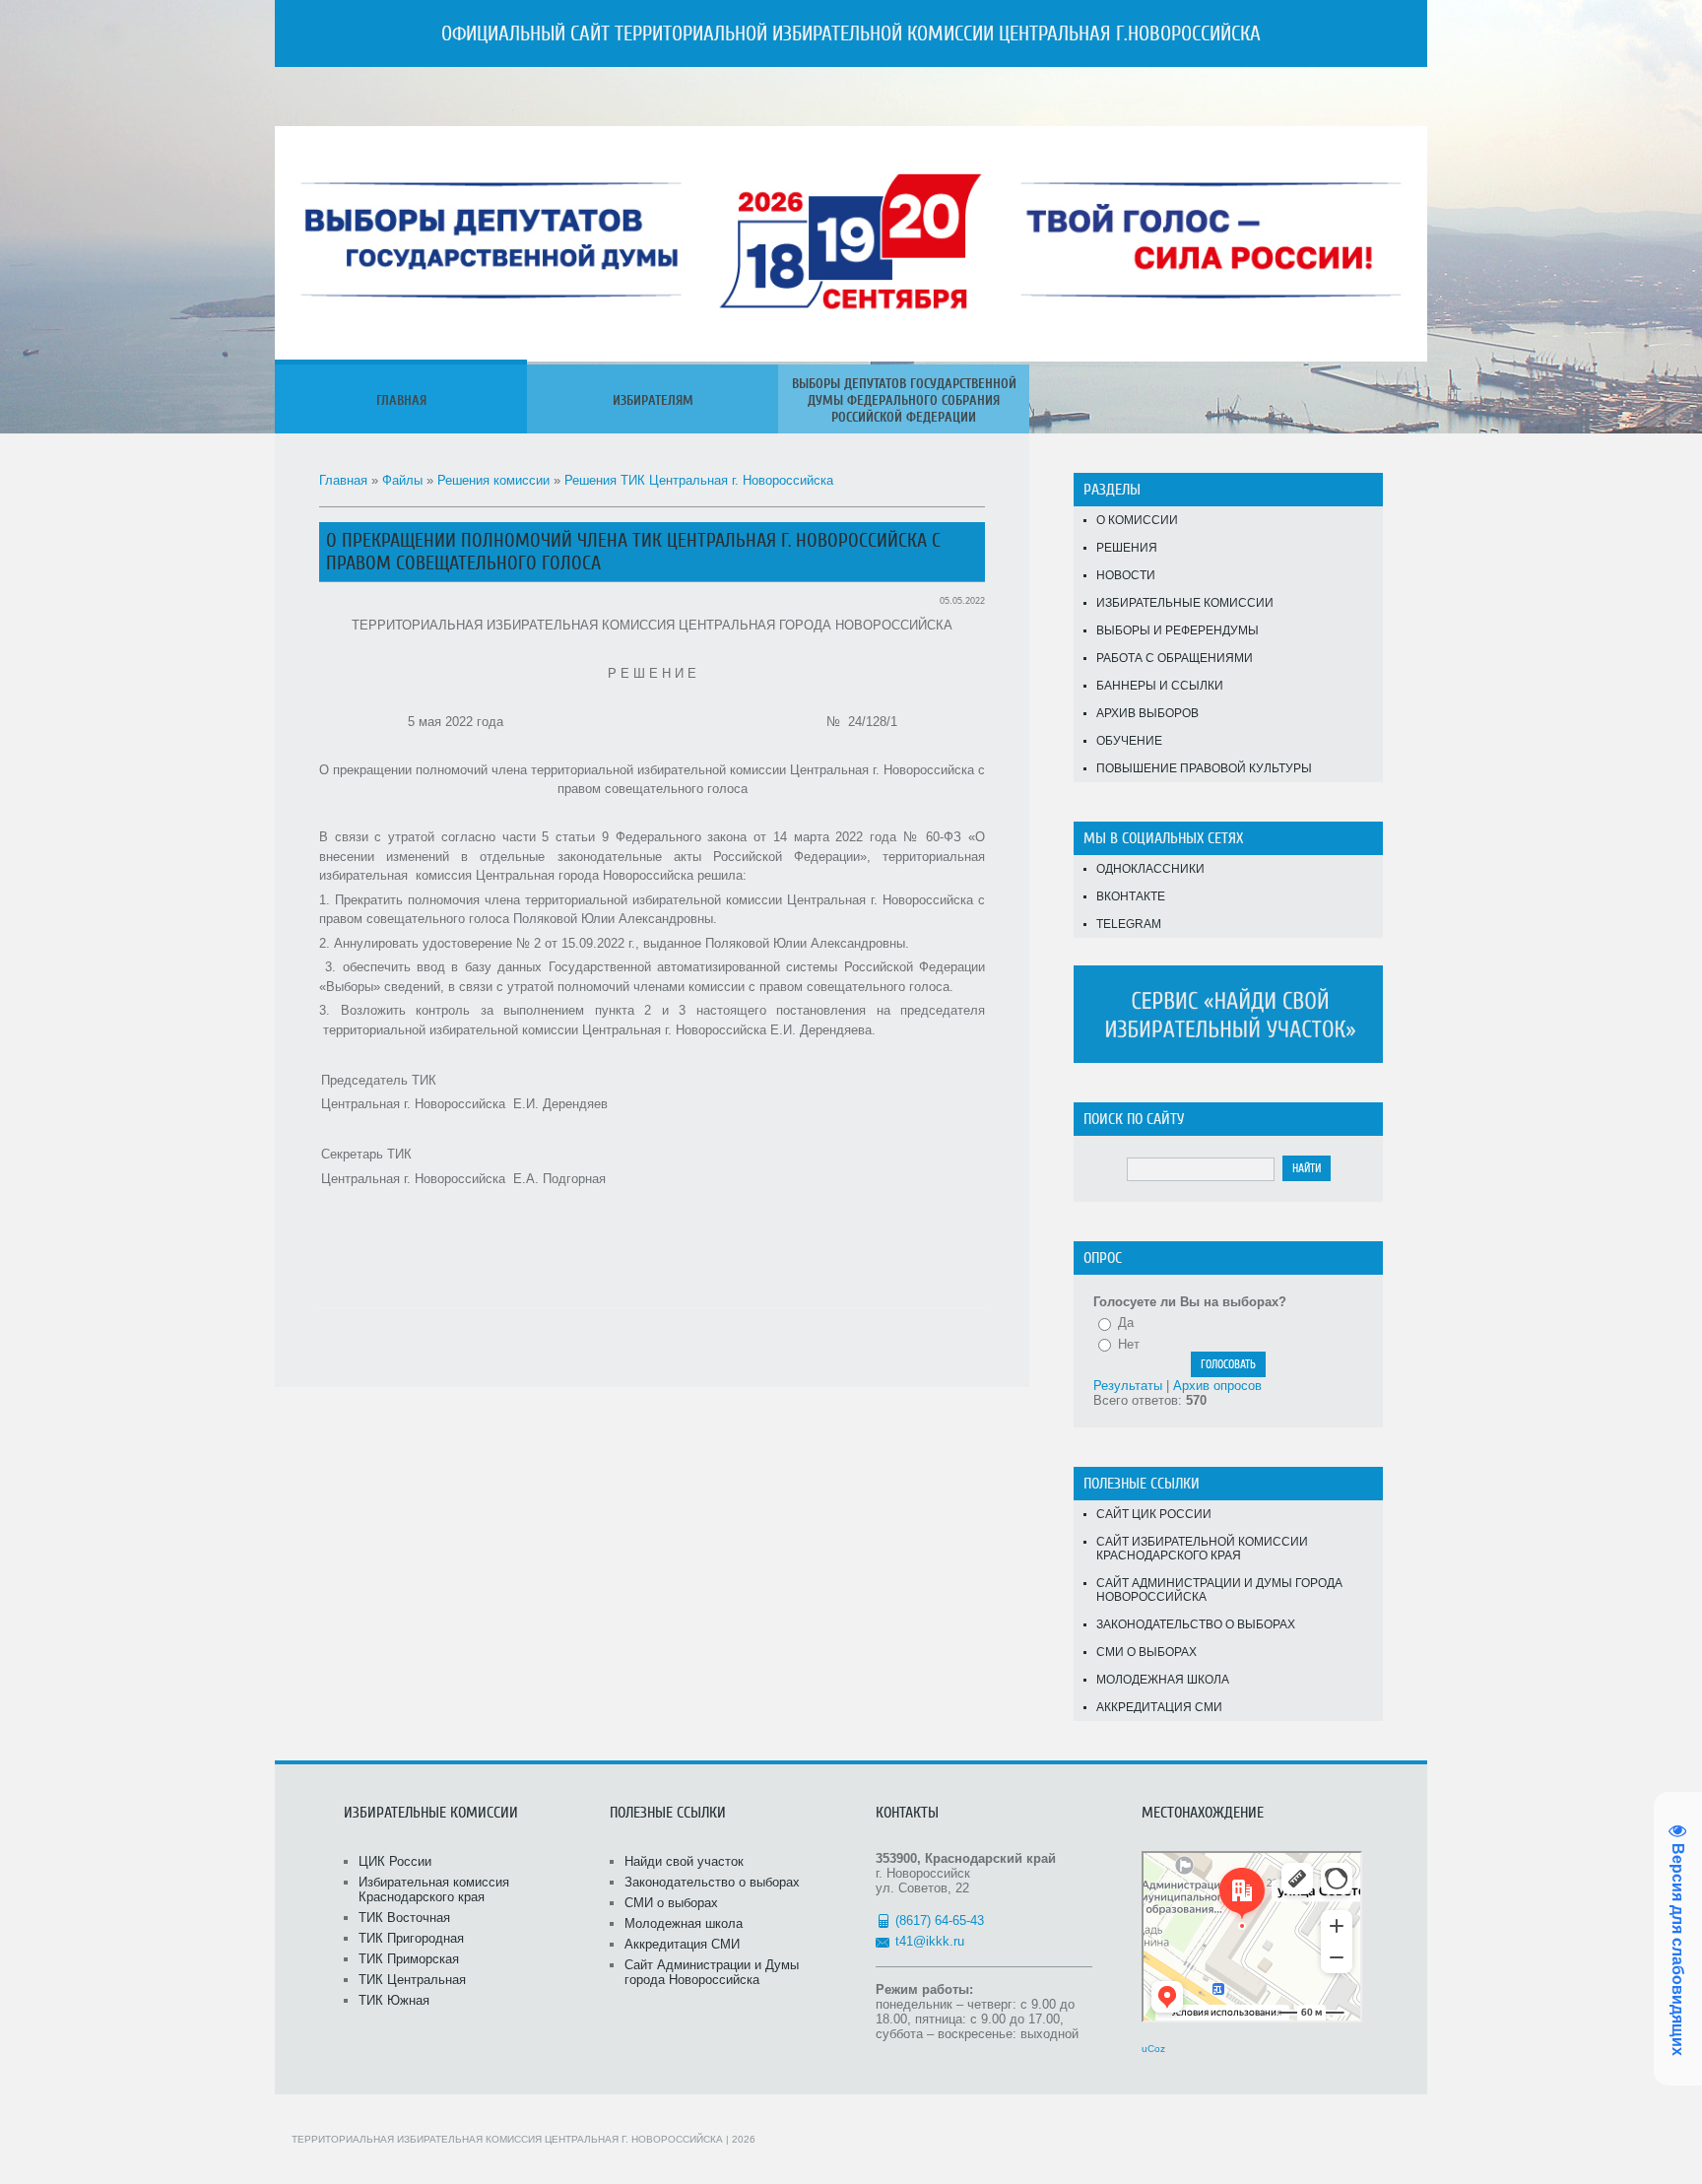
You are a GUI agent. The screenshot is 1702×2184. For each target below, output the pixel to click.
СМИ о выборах (1146, 1652)
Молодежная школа (1163, 1680)
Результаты (1128, 1386)
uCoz (1153, 2049)
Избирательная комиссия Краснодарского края (434, 1889)
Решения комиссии (493, 480)
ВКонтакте (1131, 896)
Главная (343, 480)
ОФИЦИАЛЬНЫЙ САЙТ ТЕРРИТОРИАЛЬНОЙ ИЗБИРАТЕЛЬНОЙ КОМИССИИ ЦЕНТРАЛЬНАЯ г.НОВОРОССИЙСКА (851, 33)
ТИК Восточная (404, 1918)
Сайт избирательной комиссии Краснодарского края (1202, 1549)
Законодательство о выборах (1196, 1624)
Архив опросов (1217, 1386)
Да (1126, 1323)
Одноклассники (1150, 869)
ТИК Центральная (412, 1980)
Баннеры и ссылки (1160, 686)
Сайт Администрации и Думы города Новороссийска (1219, 1590)
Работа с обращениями (1175, 658)
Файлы (402, 480)
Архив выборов (1147, 713)
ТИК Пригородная (411, 1938)
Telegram (1129, 924)
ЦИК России (395, 1861)
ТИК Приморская (409, 1959)
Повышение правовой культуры (1204, 768)
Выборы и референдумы (1178, 630)
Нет (1129, 1344)
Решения (1127, 548)
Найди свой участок (684, 1861)
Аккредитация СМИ (1159, 1707)
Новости (1126, 575)
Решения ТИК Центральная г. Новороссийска (699, 480)
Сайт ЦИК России (1154, 1514)
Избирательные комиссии (1185, 603)
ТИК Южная (394, 2000)
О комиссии (1137, 520)
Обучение (1129, 741)
